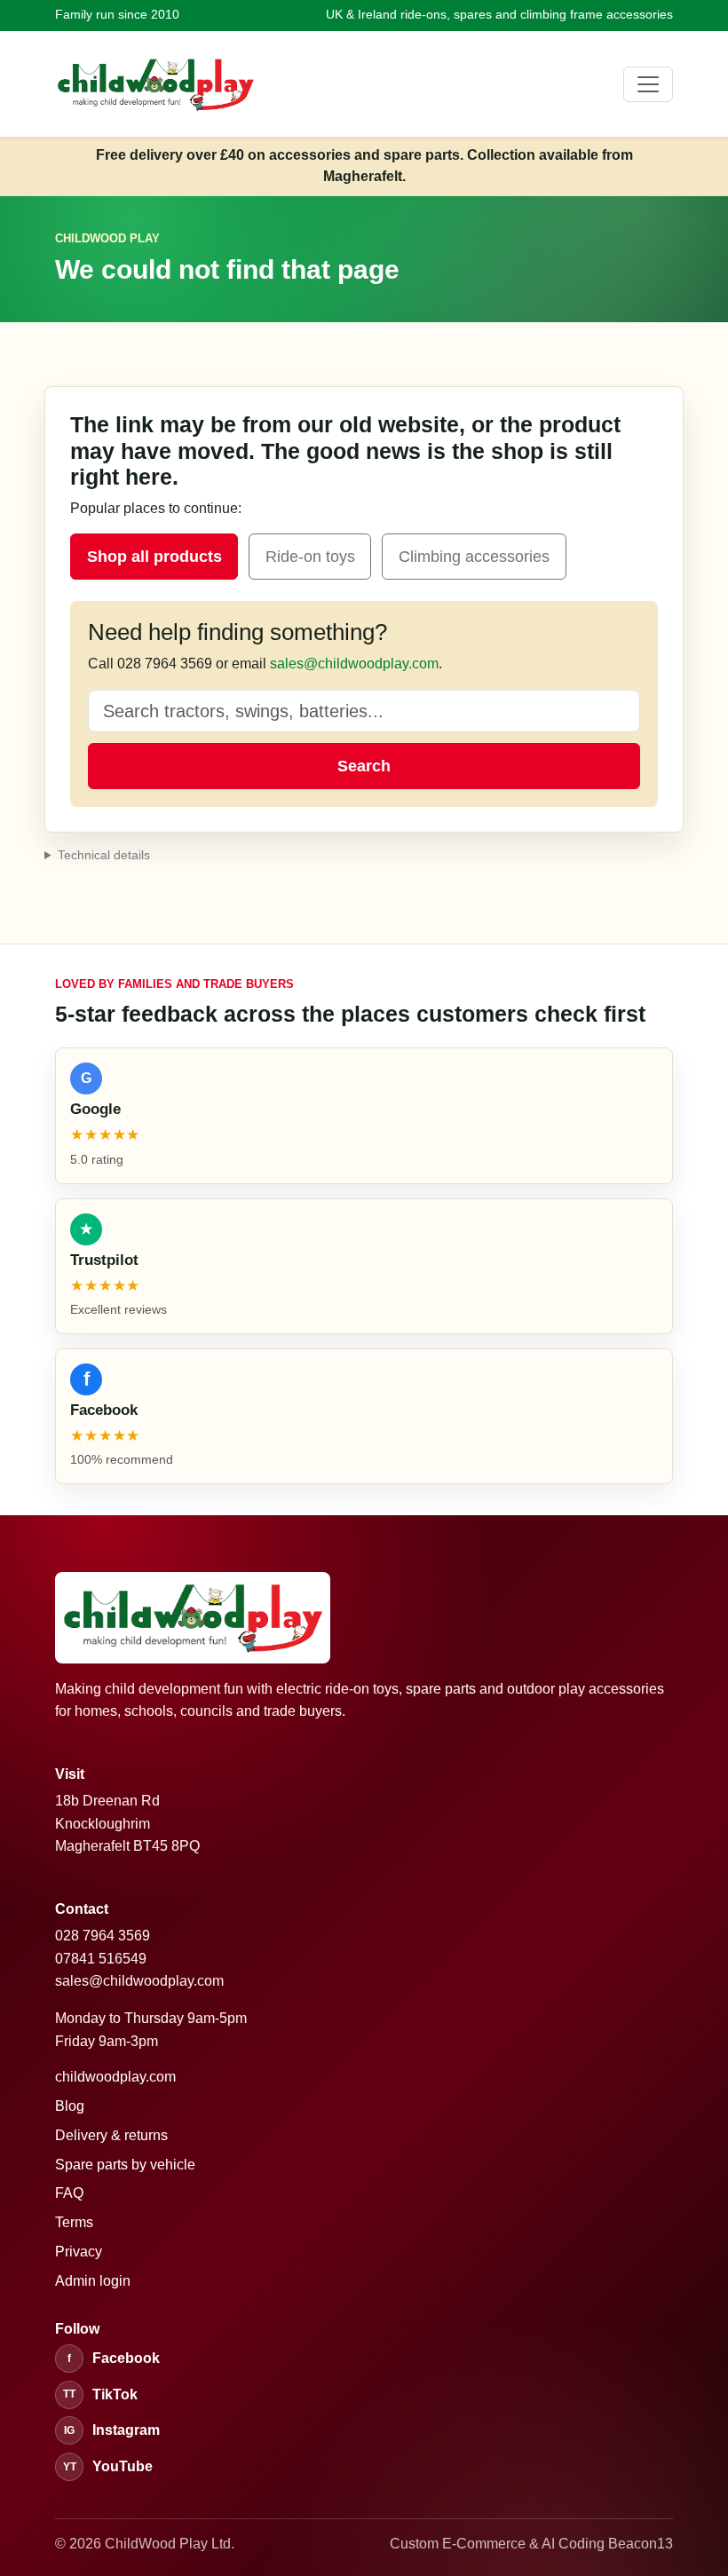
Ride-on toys (310, 557)
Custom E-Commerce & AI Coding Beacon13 (531, 2544)
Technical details (104, 855)
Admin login (93, 2281)
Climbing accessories (474, 557)
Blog (70, 2106)
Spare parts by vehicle (125, 2165)
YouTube (108, 2466)
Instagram (112, 2430)
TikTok (100, 2394)
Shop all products (154, 557)
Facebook (114, 2358)
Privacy (79, 2252)
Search (364, 766)
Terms (74, 2222)
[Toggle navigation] (648, 84)
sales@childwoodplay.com (354, 664)
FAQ (69, 2193)
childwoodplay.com (115, 2077)
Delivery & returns (111, 2135)
